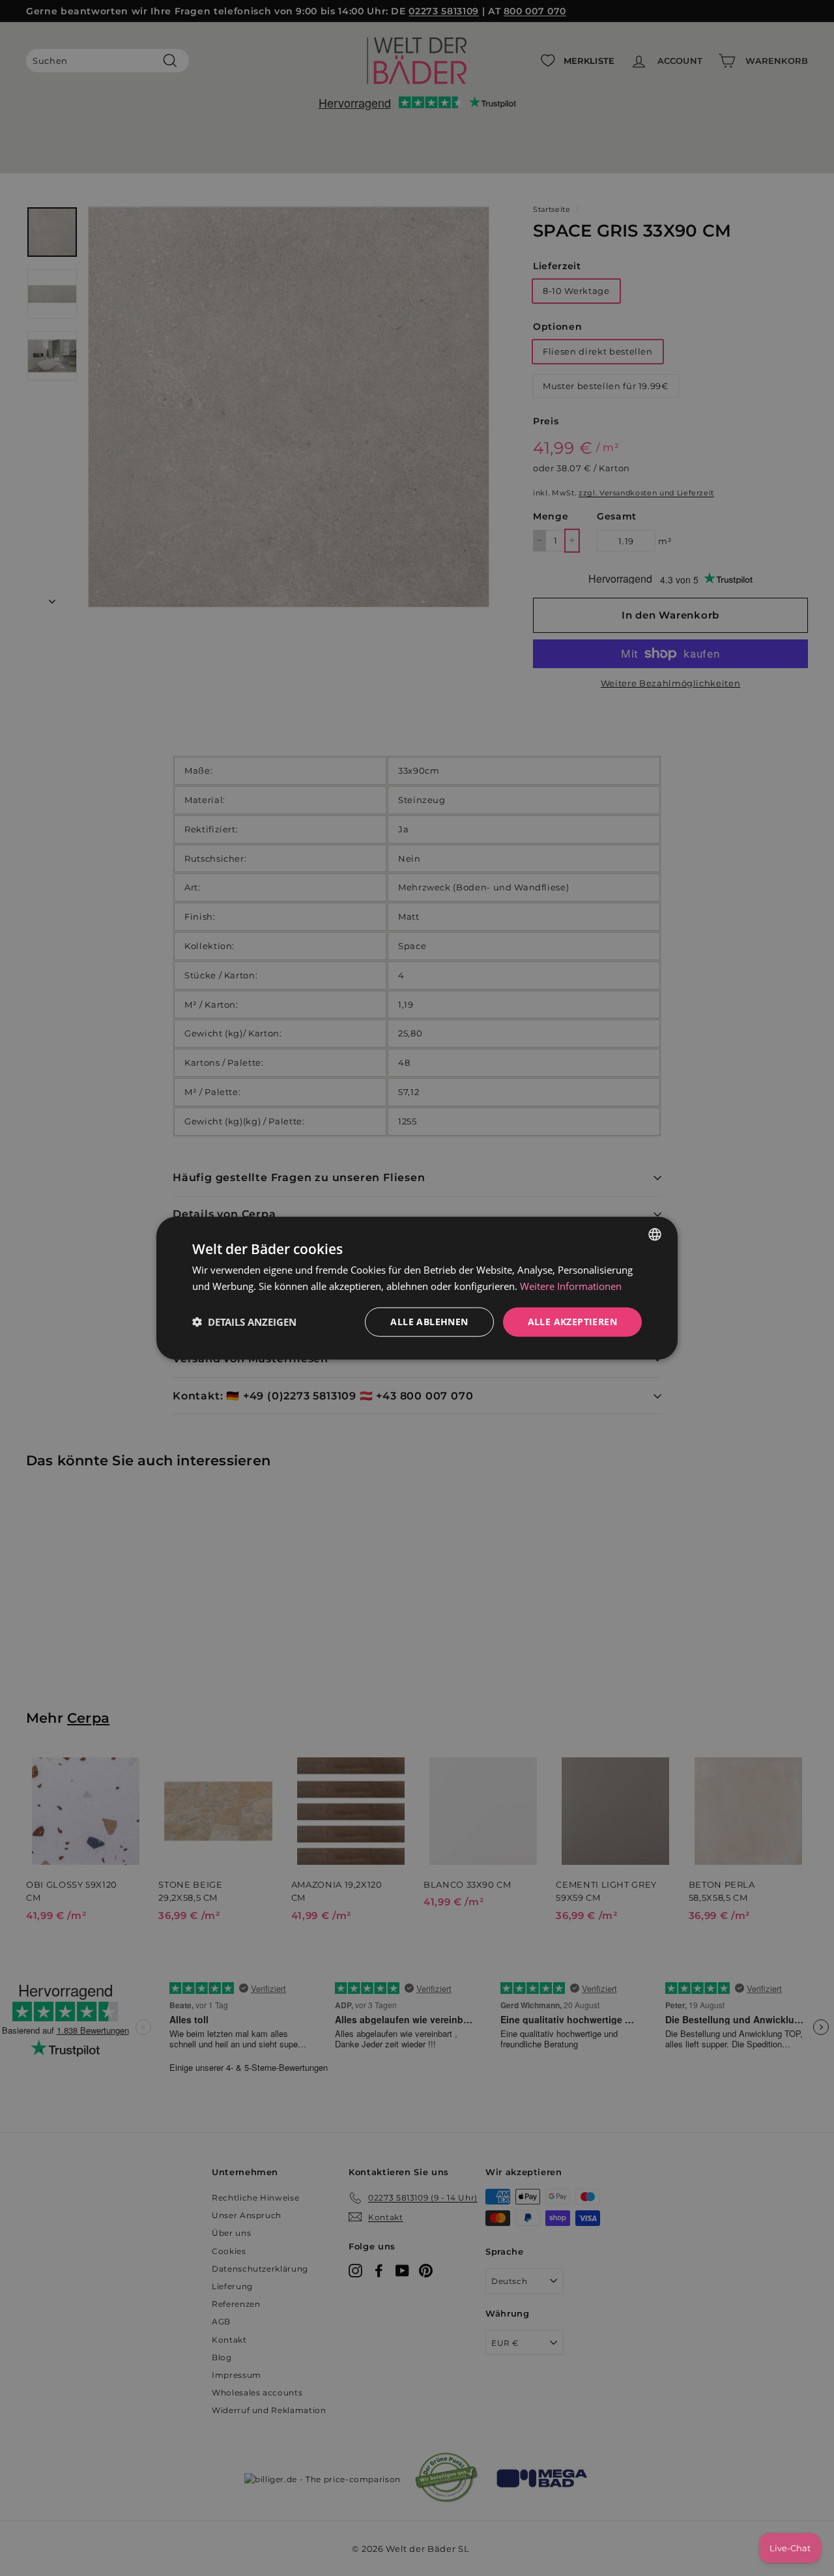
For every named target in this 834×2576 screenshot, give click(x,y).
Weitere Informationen (571, 1286)
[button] (244, 1322)
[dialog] (417, 1288)
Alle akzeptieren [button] (572, 1322)
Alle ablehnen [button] (429, 1322)
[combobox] (655, 1235)
